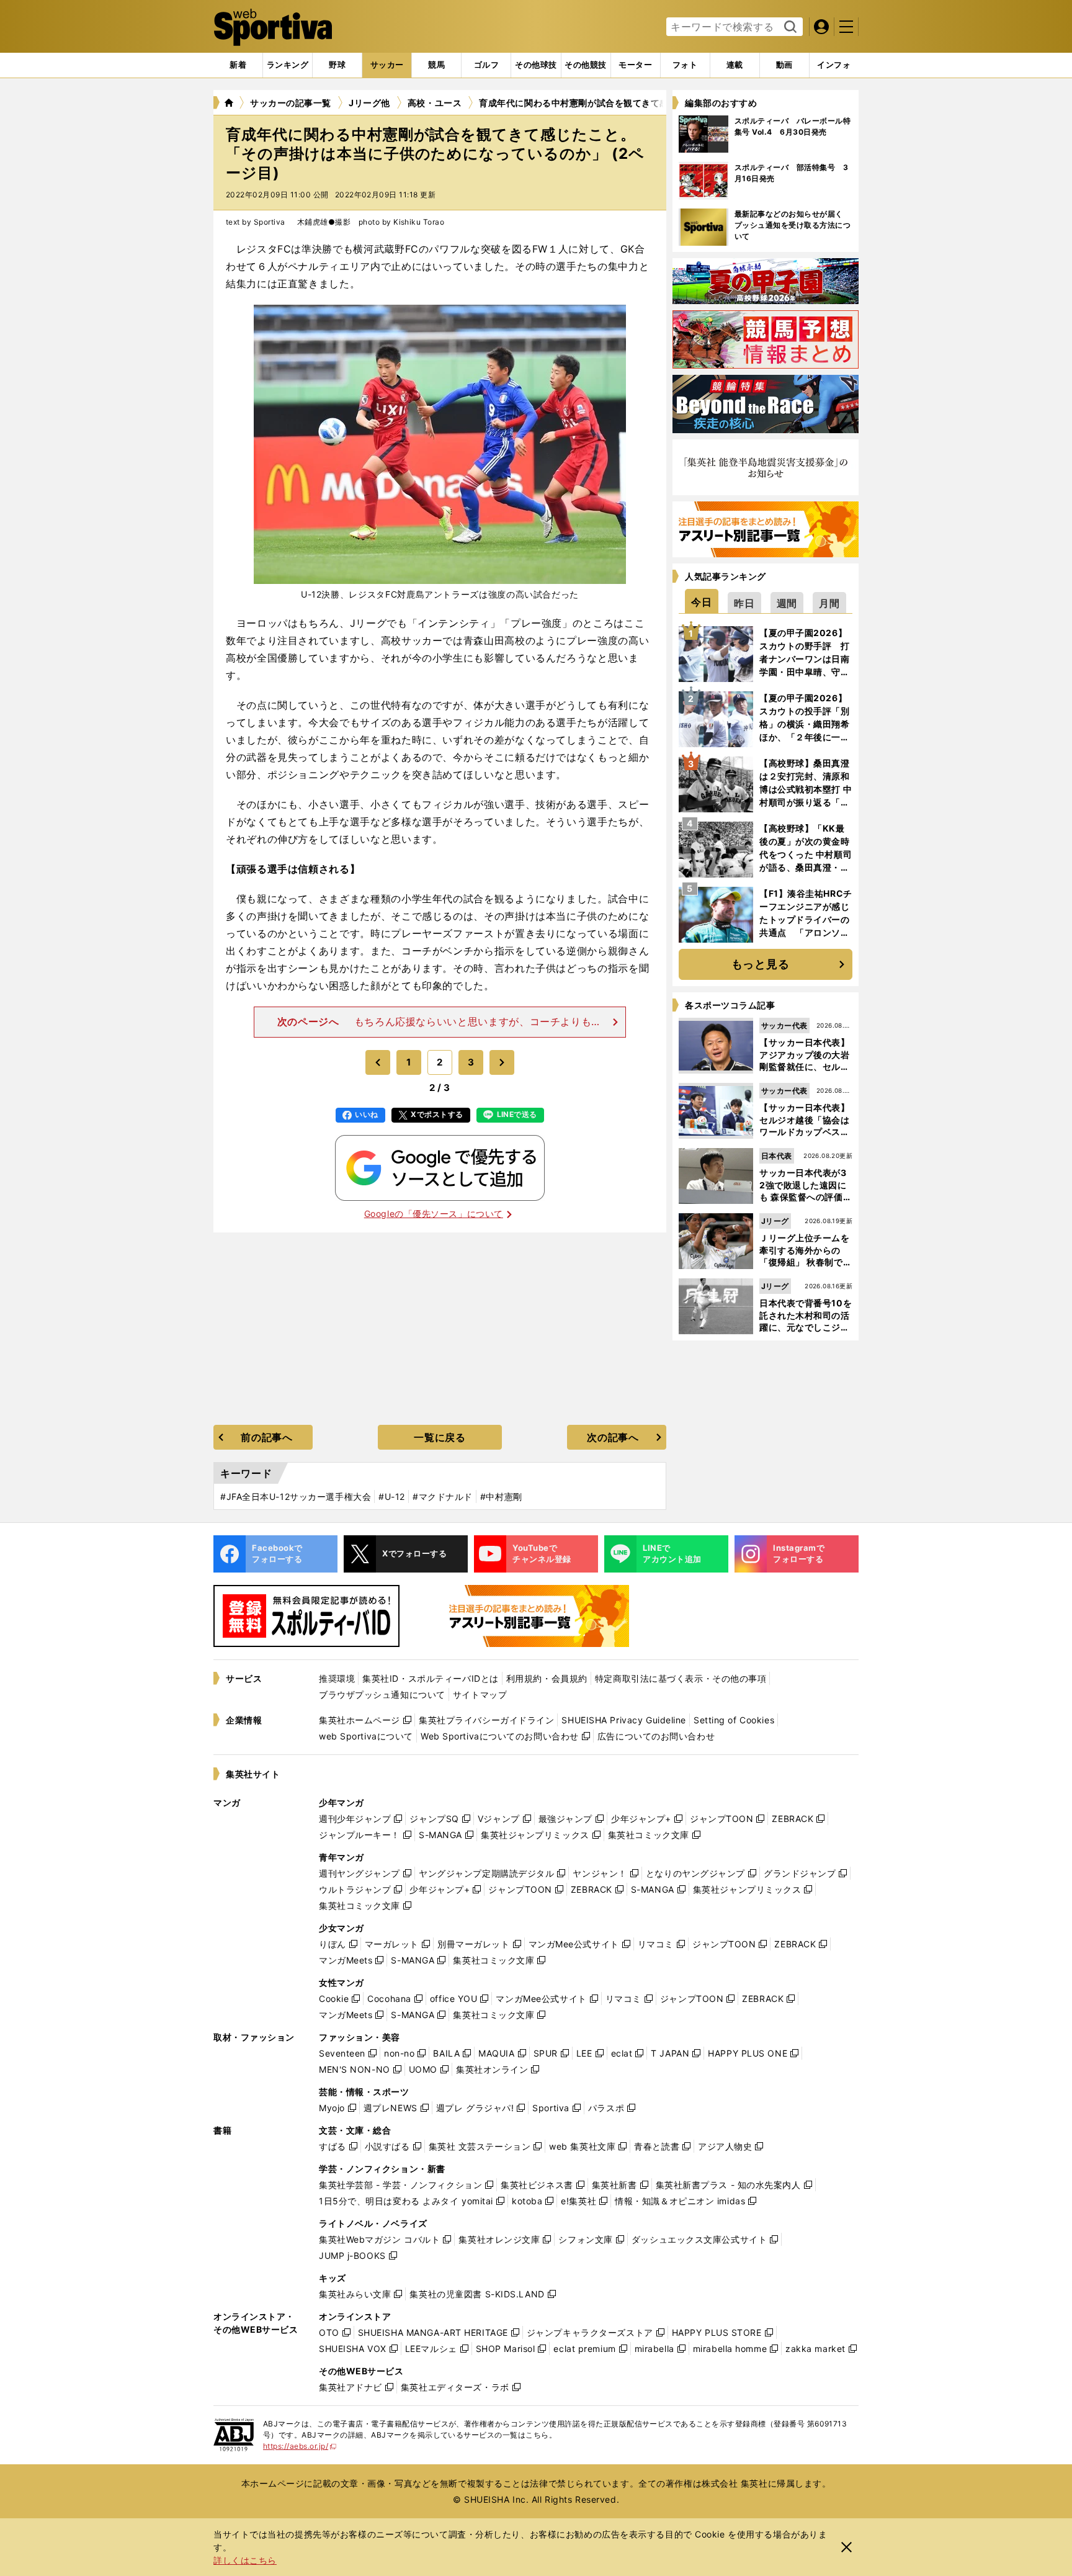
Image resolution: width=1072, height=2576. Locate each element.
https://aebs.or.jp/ (300, 2446)
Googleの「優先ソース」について (434, 1214)
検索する (789, 27)
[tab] (337, 65)
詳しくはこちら (245, 2560)
